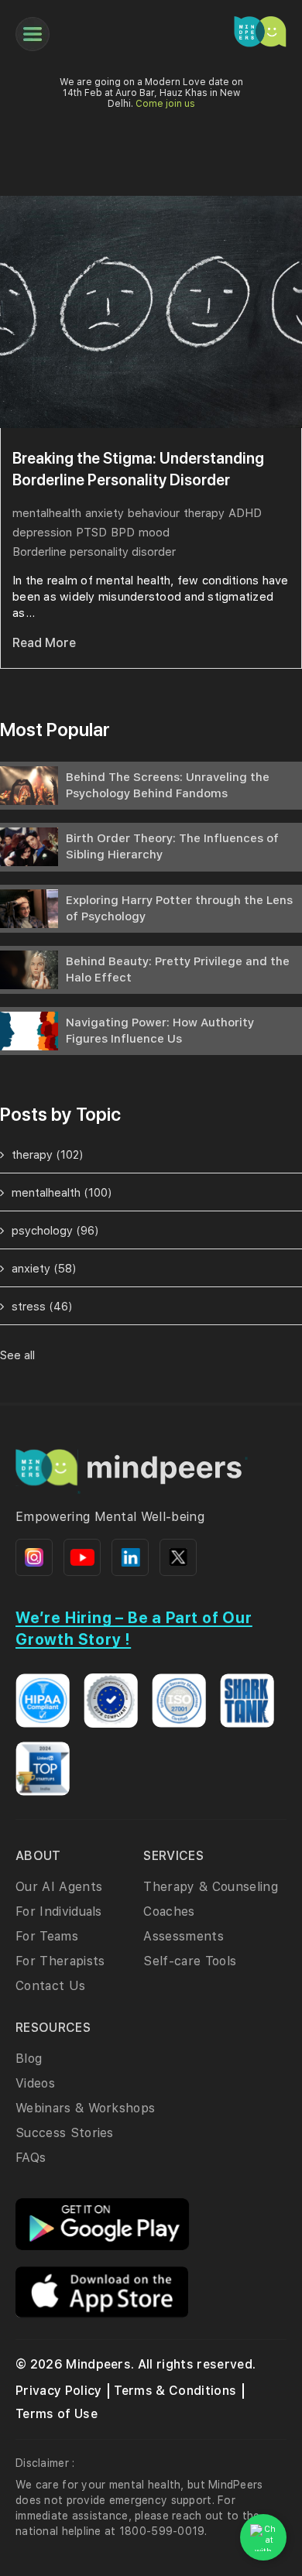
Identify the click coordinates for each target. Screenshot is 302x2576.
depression (42, 533)
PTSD (91, 533)
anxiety (105, 513)
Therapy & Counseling (210, 1887)
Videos (35, 2083)
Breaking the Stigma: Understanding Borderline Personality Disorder (138, 469)
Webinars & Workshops (85, 2108)
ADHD (245, 513)
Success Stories (65, 2133)
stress (42, 1307)
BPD (123, 533)
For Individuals (59, 1911)
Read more (44, 643)
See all (17, 1355)
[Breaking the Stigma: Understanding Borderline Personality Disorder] (151, 312)
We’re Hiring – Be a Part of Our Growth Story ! (134, 1629)
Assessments (184, 1936)
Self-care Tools (190, 1961)
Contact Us (50, 1986)
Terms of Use (57, 2414)
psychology (55, 1231)
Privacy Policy (58, 2391)
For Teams (47, 1936)
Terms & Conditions (175, 2391)
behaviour (154, 513)
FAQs (31, 2158)
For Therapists (60, 1961)
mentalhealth (47, 513)
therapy (204, 513)
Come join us (165, 104)
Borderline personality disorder (94, 552)
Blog (29, 2059)
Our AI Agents (59, 1887)
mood (154, 533)
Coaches (169, 1911)
